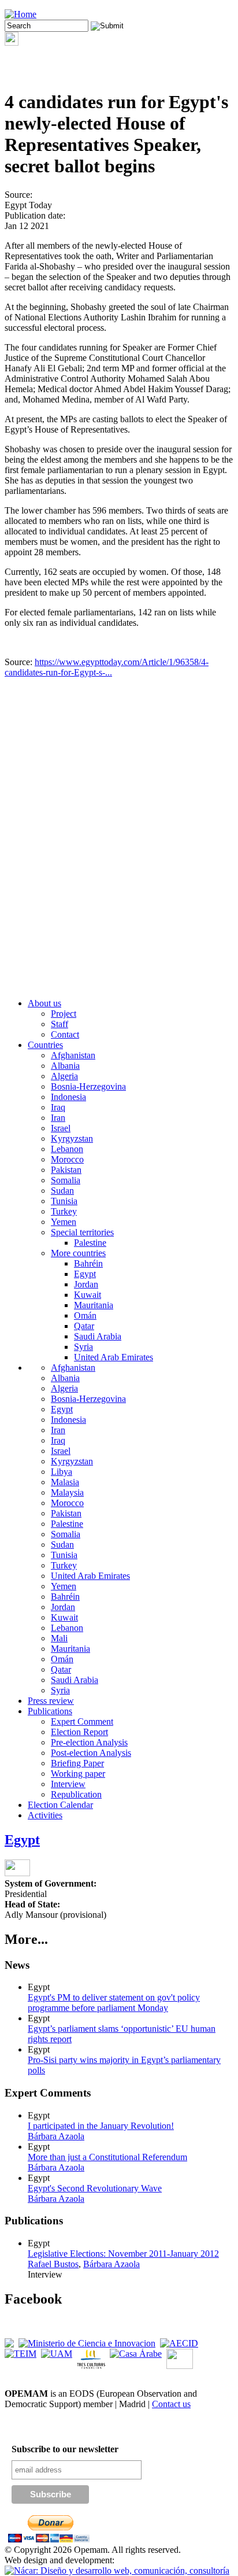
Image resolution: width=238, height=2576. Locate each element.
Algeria (64, 1076)
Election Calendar (60, 1805)
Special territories (82, 1232)
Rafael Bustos (53, 2264)
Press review (51, 1701)
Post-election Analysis (91, 1753)
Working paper (78, 1774)
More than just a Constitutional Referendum (107, 2157)
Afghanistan (73, 1055)
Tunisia (64, 1201)
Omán (85, 1315)
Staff (59, 1024)
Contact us (171, 2404)
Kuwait (88, 1295)
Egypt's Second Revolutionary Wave (95, 2188)
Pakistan (66, 1170)
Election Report (79, 1732)
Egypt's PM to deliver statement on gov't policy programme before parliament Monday (114, 2003)
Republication (76, 1794)
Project (64, 1014)
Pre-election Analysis (89, 1742)
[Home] (21, 14)
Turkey (64, 1211)
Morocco (67, 1159)
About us (44, 1003)
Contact (65, 1034)
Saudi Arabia (98, 1336)
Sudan (62, 1191)
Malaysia (67, 1492)
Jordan (86, 1284)
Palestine (90, 1243)
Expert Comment (82, 1721)
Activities (45, 1815)
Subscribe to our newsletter (65, 2449)
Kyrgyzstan (72, 1138)
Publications (50, 1711)
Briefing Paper (77, 1763)
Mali (59, 1638)
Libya (62, 1472)
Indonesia (68, 1097)
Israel (61, 1128)
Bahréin (88, 1263)
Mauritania (94, 1305)
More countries (78, 1253)
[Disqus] (119, 842)
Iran (58, 1118)
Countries (45, 1045)
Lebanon (67, 1149)
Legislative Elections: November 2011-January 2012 (123, 2254)
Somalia (66, 1180)
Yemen (64, 1222)
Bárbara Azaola (56, 2136)
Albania (65, 1066)
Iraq (58, 1107)
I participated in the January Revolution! (101, 2126)
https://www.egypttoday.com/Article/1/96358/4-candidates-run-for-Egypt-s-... (107, 667)
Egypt (85, 1274)
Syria (83, 1347)
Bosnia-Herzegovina (88, 1086)
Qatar (84, 1326)
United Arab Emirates (114, 1357)
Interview (68, 1784)
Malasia (65, 1482)
